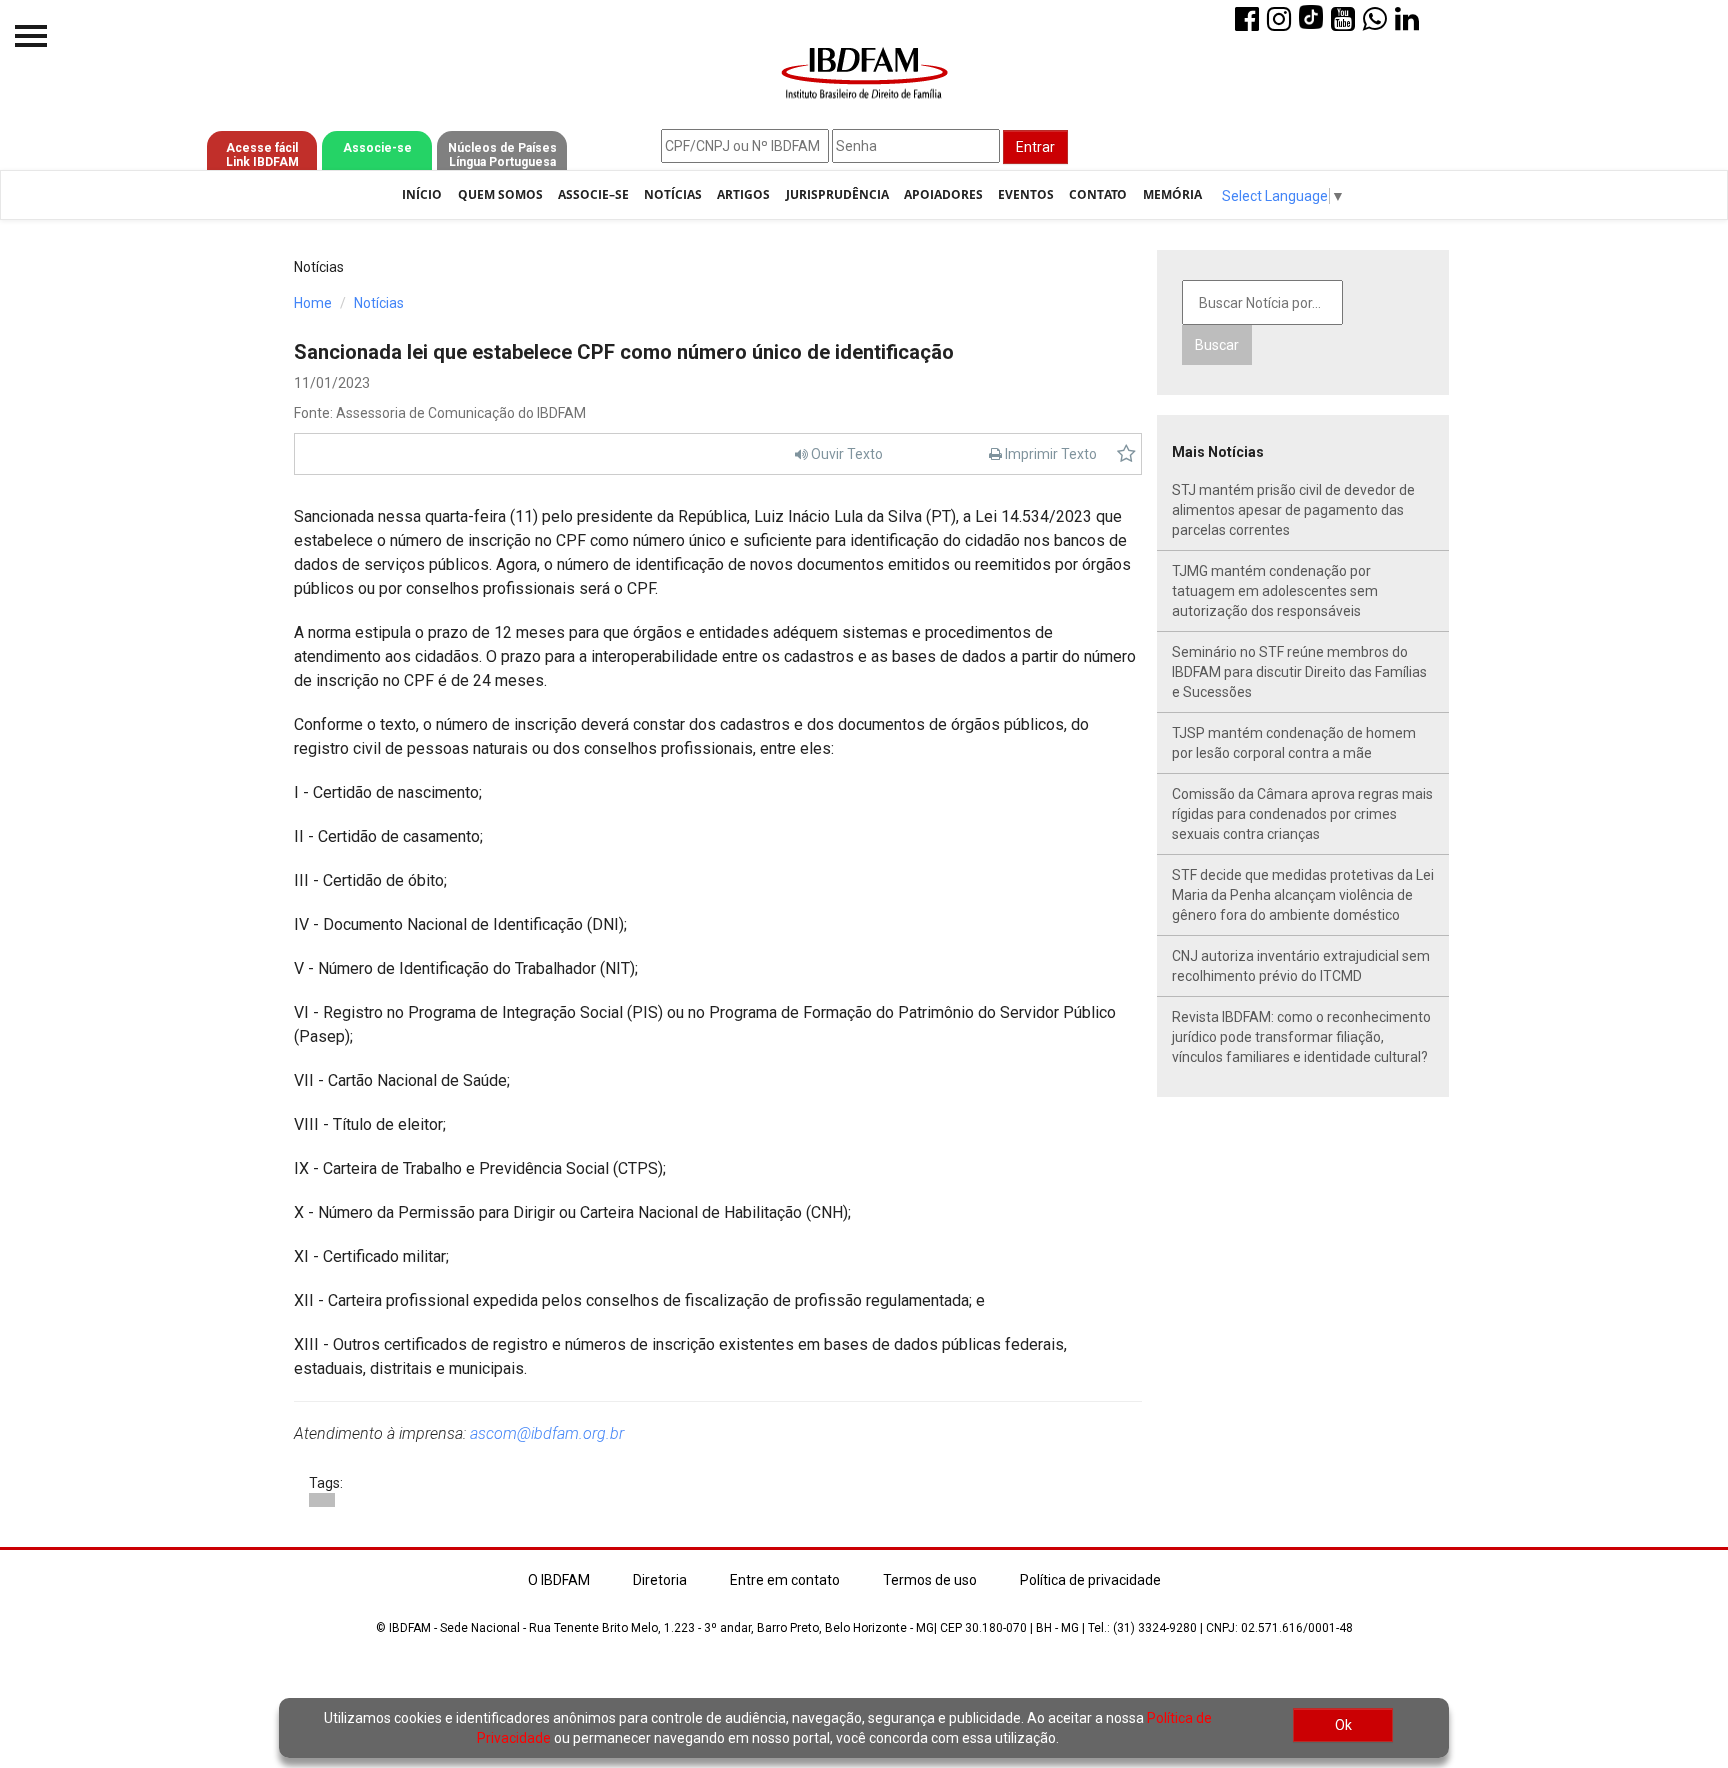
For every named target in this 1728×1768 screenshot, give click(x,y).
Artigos (743, 194)
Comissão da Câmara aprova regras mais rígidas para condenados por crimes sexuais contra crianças (1302, 814)
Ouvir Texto (845, 454)
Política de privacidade (1090, 1580)
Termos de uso (930, 1580)
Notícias (673, 194)
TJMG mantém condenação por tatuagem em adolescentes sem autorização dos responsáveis (1275, 591)
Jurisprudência (837, 194)
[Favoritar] (1126, 454)
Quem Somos (500, 194)
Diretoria (660, 1580)
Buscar (1217, 345)
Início (422, 194)
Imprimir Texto (1049, 454)
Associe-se (377, 148)
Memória (1172, 194)
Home (313, 303)
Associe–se (593, 194)
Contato (1098, 194)
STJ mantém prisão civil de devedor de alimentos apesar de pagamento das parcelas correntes (1293, 510)
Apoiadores (943, 194)
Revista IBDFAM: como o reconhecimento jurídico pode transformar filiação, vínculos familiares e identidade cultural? (1301, 1037)
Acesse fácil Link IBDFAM (262, 155)
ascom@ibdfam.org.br (547, 1433)
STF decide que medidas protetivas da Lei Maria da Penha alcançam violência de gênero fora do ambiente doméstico (1303, 895)
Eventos (1026, 194)
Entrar (1035, 147)
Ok (1343, 1725)
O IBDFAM (559, 1580)
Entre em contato (785, 1580)
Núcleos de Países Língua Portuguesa (502, 155)
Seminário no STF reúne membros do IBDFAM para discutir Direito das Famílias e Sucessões (1299, 672)
